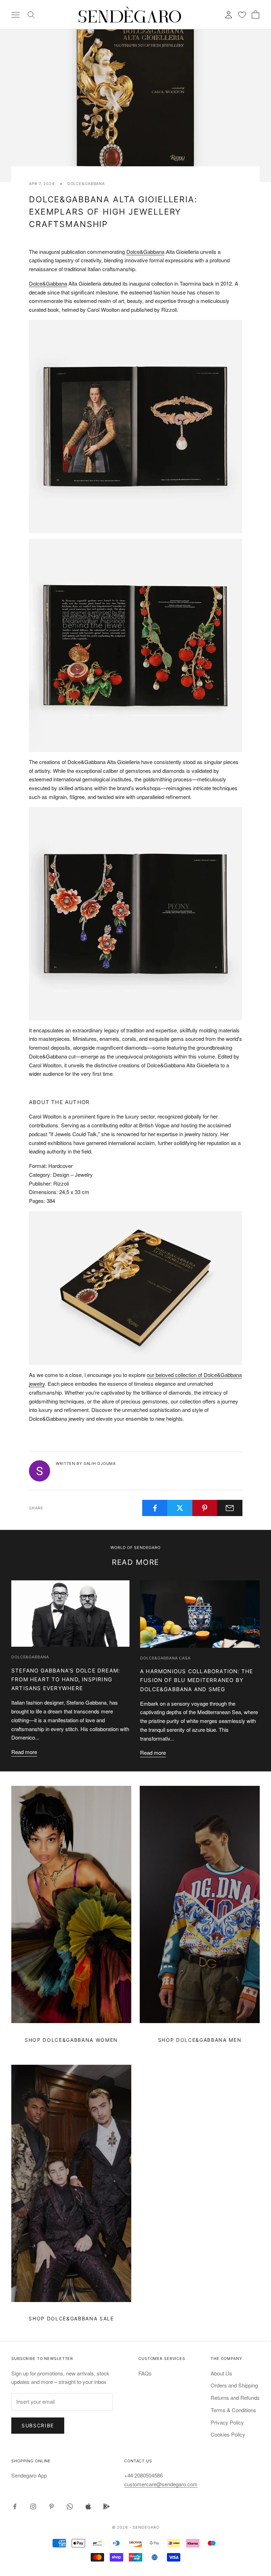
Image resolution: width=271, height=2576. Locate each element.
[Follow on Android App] (107, 2506)
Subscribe (38, 2425)
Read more (24, 1752)
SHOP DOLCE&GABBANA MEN (200, 2040)
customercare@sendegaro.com (161, 2484)
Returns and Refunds (235, 2398)
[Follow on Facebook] (15, 2506)
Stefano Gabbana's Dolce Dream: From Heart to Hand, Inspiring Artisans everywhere (66, 1679)
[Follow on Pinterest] (52, 2506)
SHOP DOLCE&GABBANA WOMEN (71, 2040)
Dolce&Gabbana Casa (165, 1658)
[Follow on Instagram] (33, 2506)
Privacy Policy (227, 2422)
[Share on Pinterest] (205, 1508)
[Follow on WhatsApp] (70, 2506)
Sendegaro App (29, 2475)
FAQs (145, 2373)
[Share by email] (230, 1508)
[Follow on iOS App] (88, 2506)
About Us (221, 2373)
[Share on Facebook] (155, 1508)
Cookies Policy (228, 2434)
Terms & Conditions (233, 2410)
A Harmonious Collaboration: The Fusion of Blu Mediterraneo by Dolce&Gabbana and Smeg (197, 1680)
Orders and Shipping (234, 2385)
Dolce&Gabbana (86, 184)
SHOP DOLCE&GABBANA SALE (71, 2318)
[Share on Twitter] (180, 1508)
